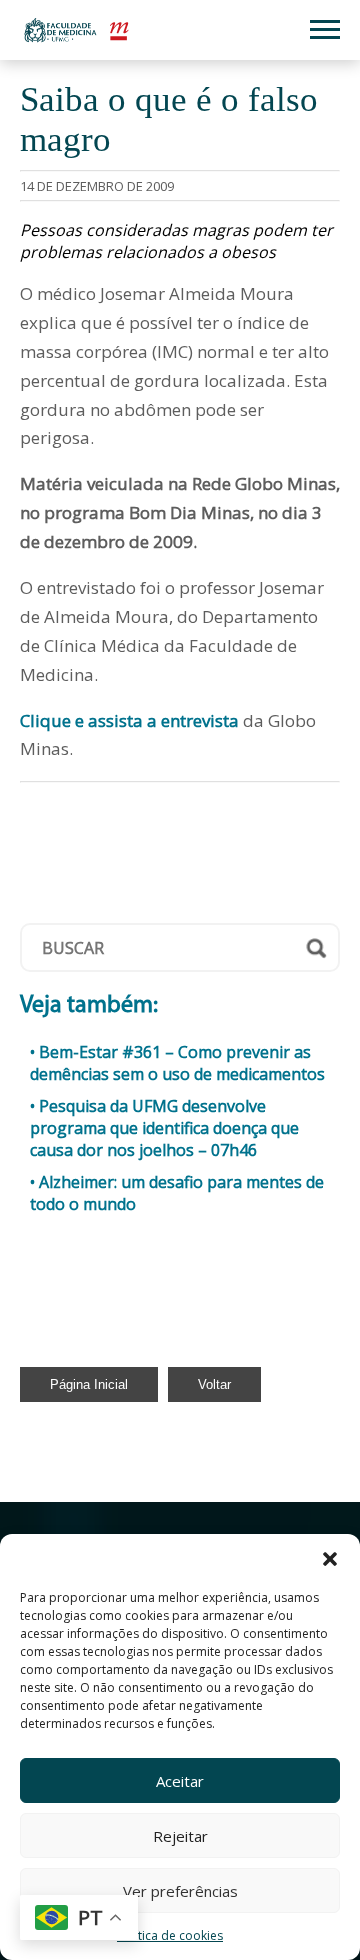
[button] (330, 1559)
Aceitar (180, 1781)
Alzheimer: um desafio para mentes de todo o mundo (177, 1193)
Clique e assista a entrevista (129, 720)
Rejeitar (180, 1836)
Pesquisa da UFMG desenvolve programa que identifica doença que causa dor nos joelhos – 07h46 (164, 1128)
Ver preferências (180, 1891)
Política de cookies (170, 1935)
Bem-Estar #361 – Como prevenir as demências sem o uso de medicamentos (177, 1063)
